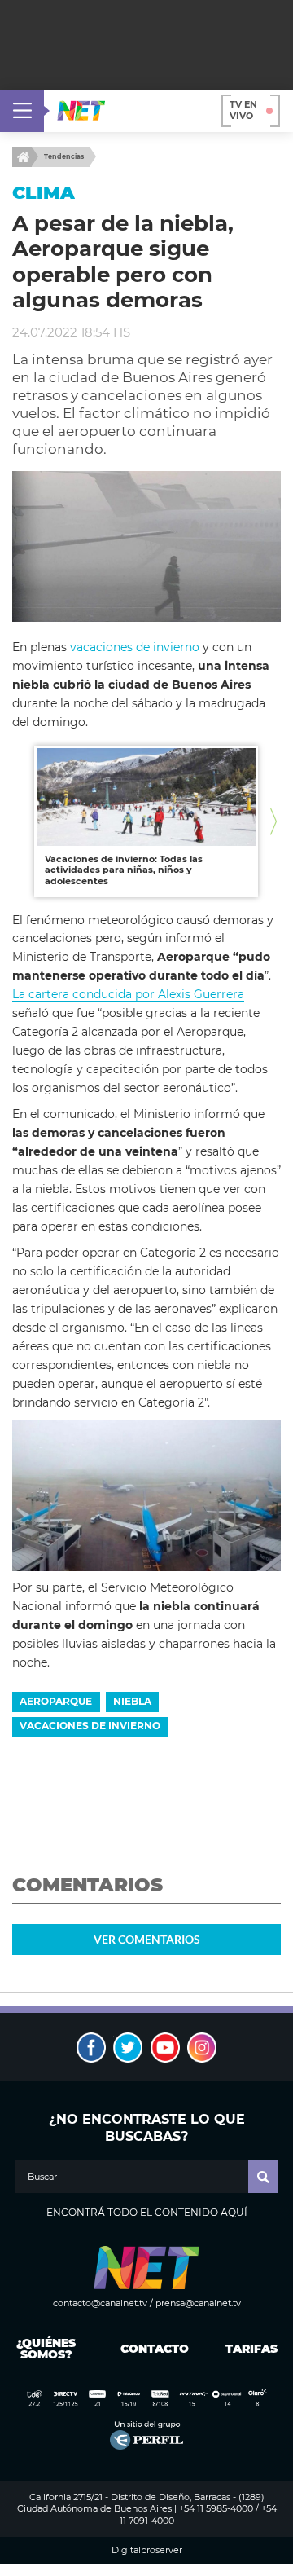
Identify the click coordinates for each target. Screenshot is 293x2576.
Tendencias (64, 156)
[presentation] (20, 821)
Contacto (151, 2349)
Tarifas (251, 2349)
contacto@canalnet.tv (100, 2303)
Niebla (132, 1701)
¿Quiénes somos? (46, 2349)
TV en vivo (243, 110)
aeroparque (56, 1701)
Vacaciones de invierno (90, 1726)
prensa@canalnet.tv (198, 2303)
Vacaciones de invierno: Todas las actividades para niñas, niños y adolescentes (124, 870)
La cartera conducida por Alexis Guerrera (128, 994)
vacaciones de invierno (135, 647)
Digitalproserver (147, 2550)
